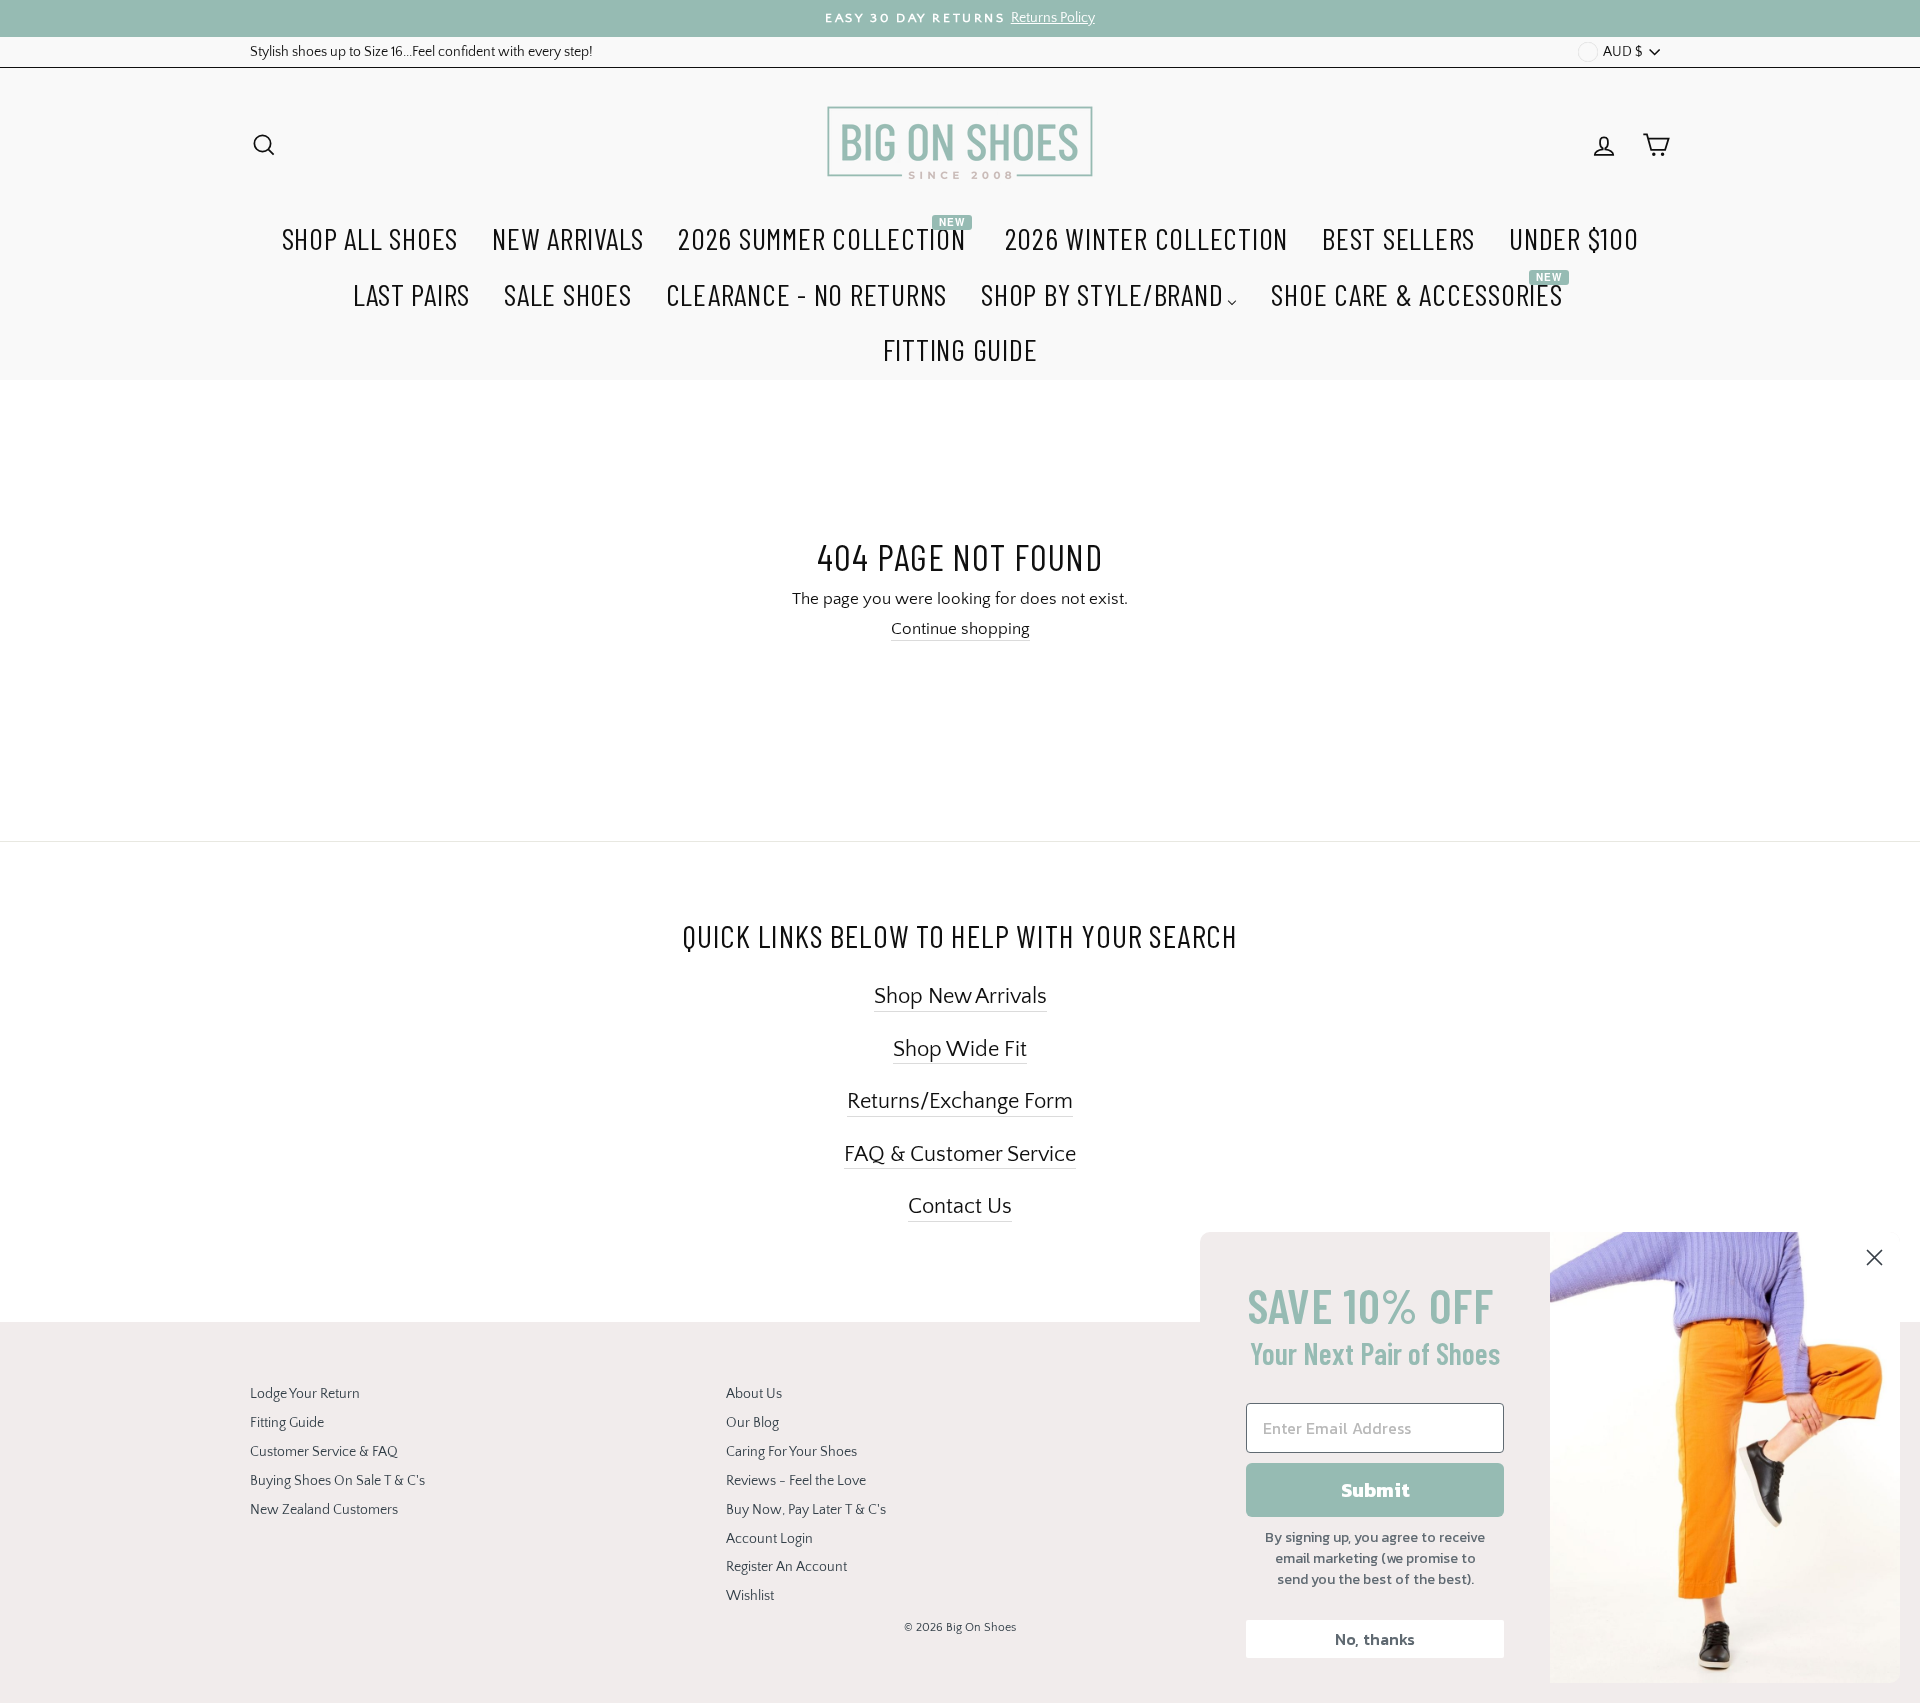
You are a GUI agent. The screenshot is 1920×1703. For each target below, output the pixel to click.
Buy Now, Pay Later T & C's (806, 1510)
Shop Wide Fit (960, 1049)
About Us (754, 1394)
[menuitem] (370, 235)
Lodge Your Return (305, 1394)
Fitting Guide (287, 1423)
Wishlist (750, 1596)
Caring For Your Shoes (791, 1452)
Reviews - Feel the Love (796, 1481)
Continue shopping (960, 629)
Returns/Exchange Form (960, 1101)
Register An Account (786, 1567)
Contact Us (960, 1206)
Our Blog (752, 1423)
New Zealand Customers (324, 1510)
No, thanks (1375, 1639)
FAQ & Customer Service (960, 1154)
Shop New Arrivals (960, 996)
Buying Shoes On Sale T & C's (337, 1481)
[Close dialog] (1874, 1257)
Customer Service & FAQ (324, 1452)
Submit (1375, 1490)
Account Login (769, 1539)
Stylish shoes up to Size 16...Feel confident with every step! (421, 52)
